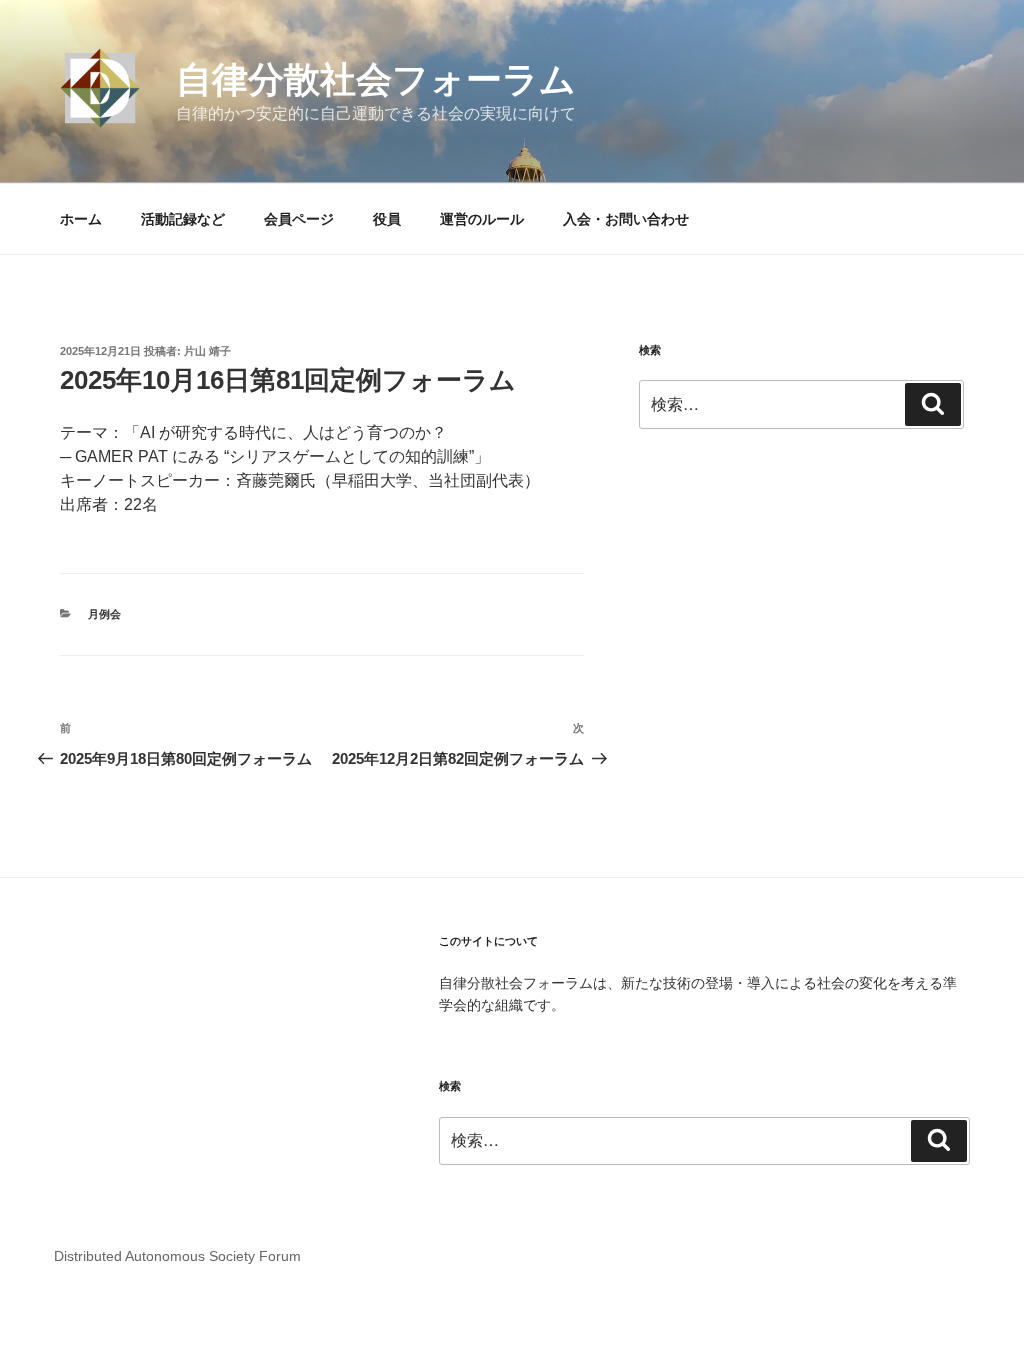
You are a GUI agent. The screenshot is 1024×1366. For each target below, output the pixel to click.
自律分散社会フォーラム (376, 79)
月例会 (104, 614)
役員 (387, 219)
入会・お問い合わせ (626, 219)
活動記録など (183, 219)
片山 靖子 (207, 351)
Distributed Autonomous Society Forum (177, 1256)
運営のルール (482, 219)
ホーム (81, 219)
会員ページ (299, 219)
